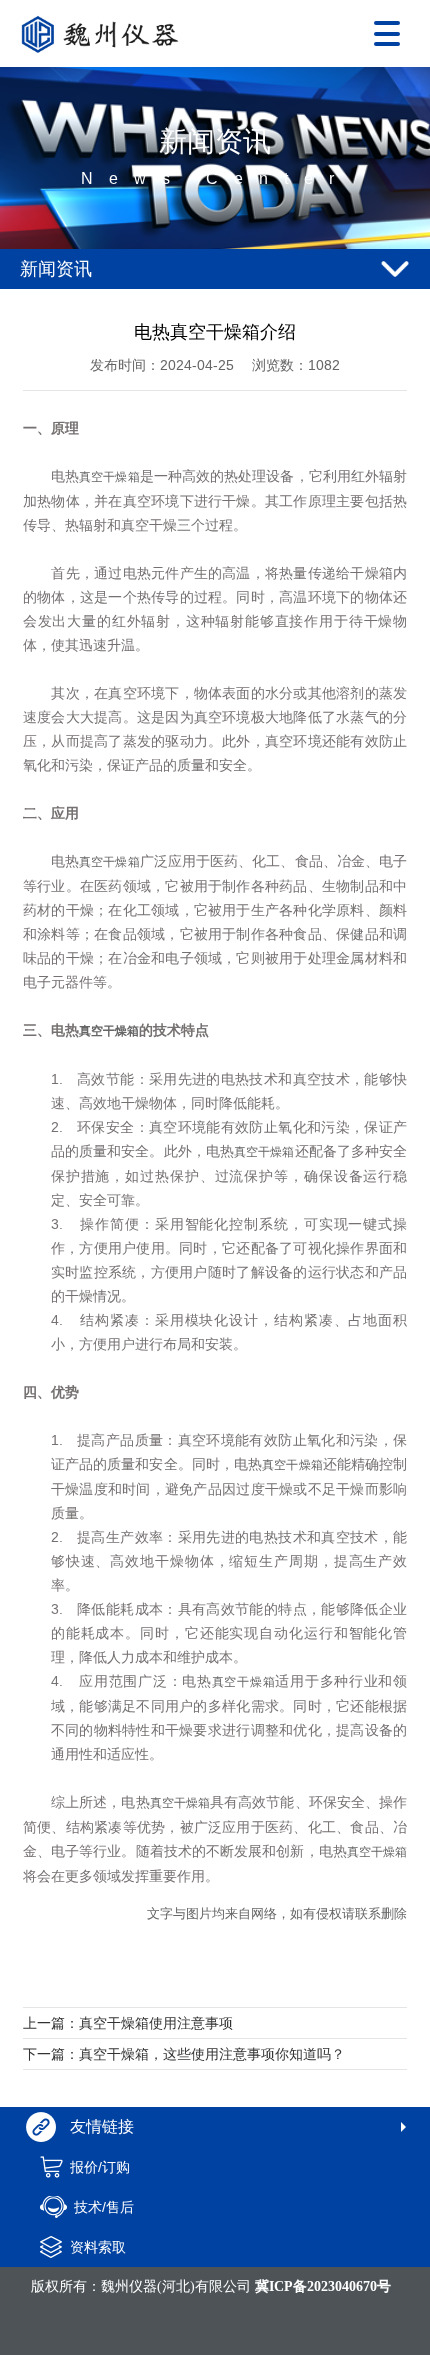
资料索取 (98, 2247)
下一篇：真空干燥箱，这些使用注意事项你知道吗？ (184, 2054)
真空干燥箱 (109, 477)
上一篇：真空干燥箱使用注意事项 (128, 2023)
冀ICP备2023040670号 (323, 2286)
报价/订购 (100, 2167)
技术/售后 (104, 2207)
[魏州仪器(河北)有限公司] (105, 33)
